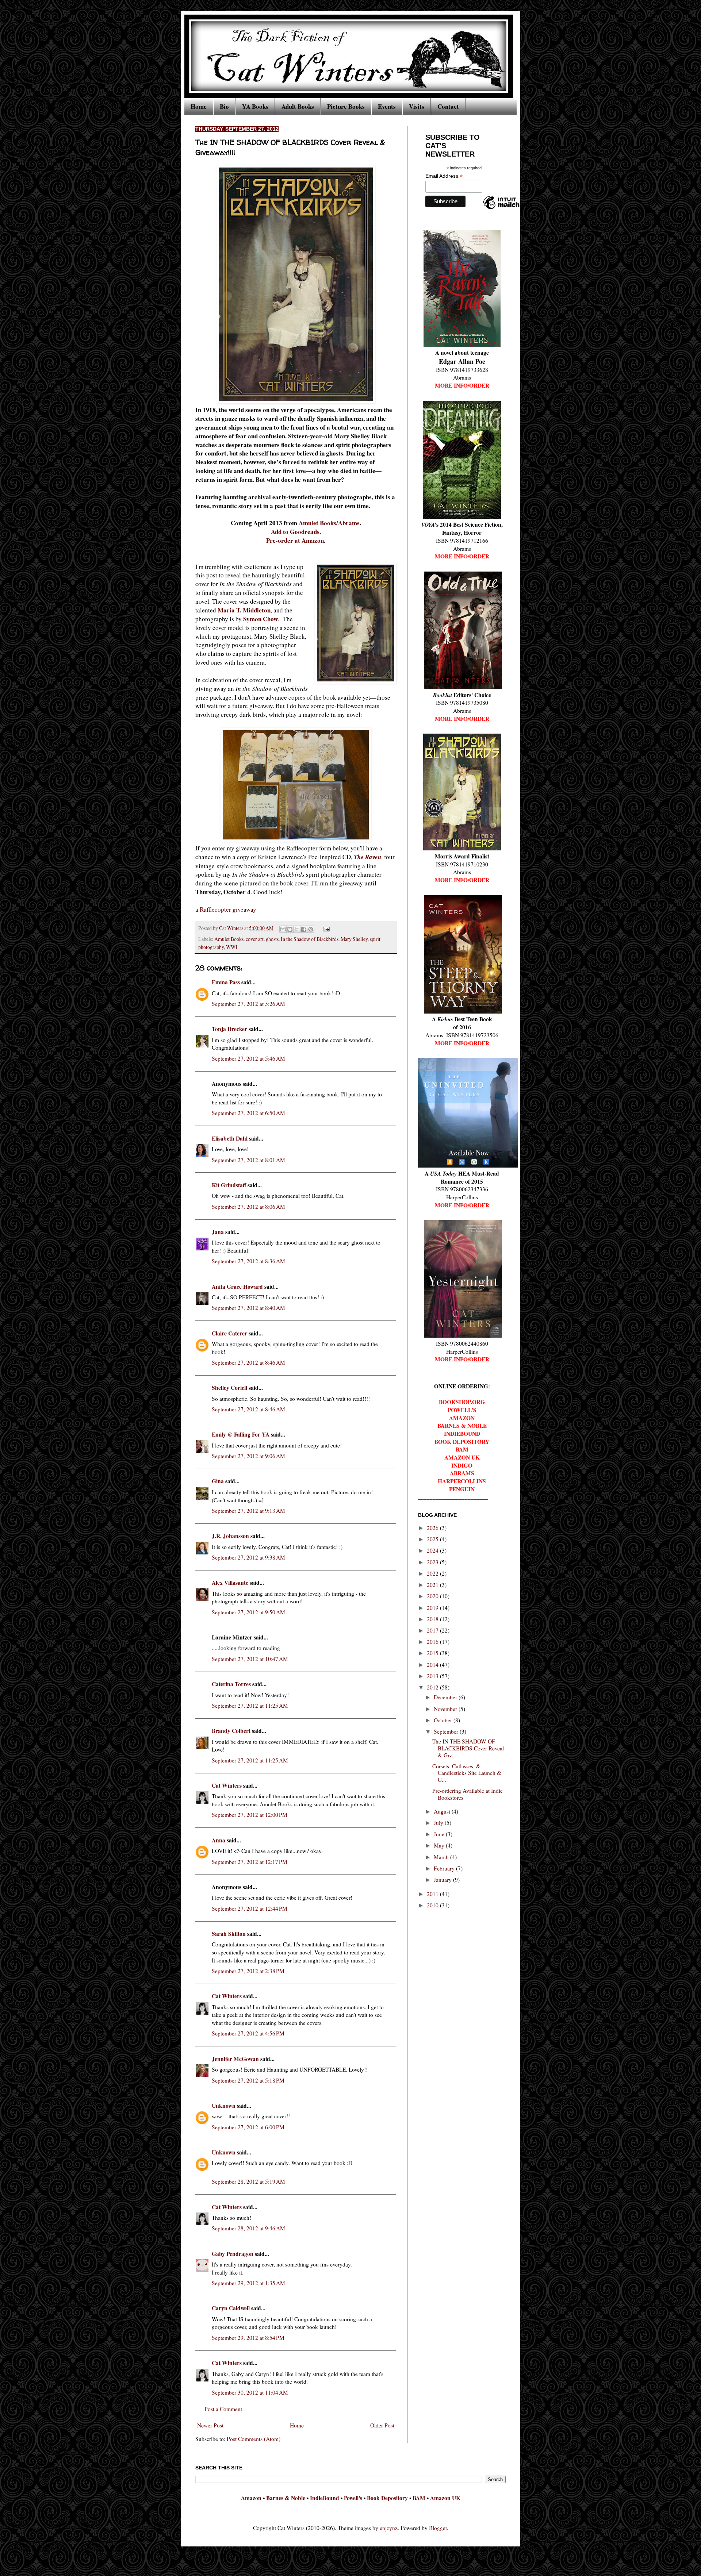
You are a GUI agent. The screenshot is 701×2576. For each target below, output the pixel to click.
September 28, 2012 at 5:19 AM (248, 2181)
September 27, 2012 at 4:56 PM (248, 2033)
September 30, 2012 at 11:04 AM (250, 2392)
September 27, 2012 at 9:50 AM (248, 1612)
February (445, 1868)
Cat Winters (232, 928)
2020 (433, 1596)
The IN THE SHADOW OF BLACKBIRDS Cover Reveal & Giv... (468, 1748)
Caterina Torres (231, 1684)
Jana (218, 1232)
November (446, 1709)
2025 (433, 1539)
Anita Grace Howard (237, 1287)
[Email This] (283, 929)
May (440, 1845)
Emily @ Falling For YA (241, 1434)
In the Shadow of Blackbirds (310, 939)
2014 (433, 1665)
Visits (417, 106)
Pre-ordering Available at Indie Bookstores (468, 1794)
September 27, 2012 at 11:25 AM (250, 1706)
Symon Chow (261, 619)
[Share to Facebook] (304, 929)
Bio (224, 106)
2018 (433, 1619)
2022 (433, 1573)
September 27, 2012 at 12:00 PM (250, 1815)
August (443, 1811)
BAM (419, 2498)
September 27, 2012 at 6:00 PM (248, 2127)
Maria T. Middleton (244, 610)
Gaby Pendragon (233, 2254)
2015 (433, 1653)
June (440, 1834)
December (446, 1697)
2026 (433, 1528)
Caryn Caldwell (231, 2308)
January (443, 1880)
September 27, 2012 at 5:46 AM (248, 1058)
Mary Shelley (354, 939)
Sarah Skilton (229, 1934)
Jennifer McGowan (235, 2059)
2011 (433, 1894)
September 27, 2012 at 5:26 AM (248, 1004)
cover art (255, 939)
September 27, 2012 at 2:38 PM (248, 1971)
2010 (433, 1905)
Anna (219, 1840)
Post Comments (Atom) (254, 2439)
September (447, 1731)
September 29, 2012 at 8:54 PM (248, 2338)
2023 (433, 1562)
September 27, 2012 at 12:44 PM (250, 1908)
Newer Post (210, 2425)
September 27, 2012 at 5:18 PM (248, 2080)
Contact (448, 106)
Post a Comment (223, 2409)
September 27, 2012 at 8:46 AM (248, 1362)
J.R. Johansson (230, 1536)
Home (199, 106)
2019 (433, 1608)
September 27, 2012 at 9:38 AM (248, 1557)
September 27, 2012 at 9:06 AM (248, 1456)
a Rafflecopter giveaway (226, 909)
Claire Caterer (229, 1333)
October (444, 1720)
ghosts (272, 939)
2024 (433, 1550)
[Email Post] (325, 928)
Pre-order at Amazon (295, 540)
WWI (232, 947)
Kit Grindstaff (229, 1185)
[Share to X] (297, 929)
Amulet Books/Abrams (329, 523)
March (442, 1857)
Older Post (382, 2425)
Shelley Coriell (229, 1388)
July (439, 1823)
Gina (218, 1481)
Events (387, 106)
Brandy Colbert (231, 1731)
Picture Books (346, 106)
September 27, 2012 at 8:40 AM (248, 1308)
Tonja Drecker (229, 1029)
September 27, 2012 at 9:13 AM (248, 1511)
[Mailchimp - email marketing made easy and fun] (507, 209)
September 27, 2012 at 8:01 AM (248, 1160)
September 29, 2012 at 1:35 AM (248, 2283)
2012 (433, 1687)
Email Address (444, 176)
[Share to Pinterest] (311, 929)
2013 (433, 1676)
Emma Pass (226, 982)
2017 (433, 1630)
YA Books (255, 106)
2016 (433, 1642)
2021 (433, 1585)
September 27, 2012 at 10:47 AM (250, 1659)
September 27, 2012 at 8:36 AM (248, 1261)
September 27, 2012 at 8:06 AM (248, 1207)
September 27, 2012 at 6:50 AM (248, 1113)
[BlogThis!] (290, 929)
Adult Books (298, 106)
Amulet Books (229, 939)
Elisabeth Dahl (230, 1138)
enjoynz (389, 2528)
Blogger (438, 2528)
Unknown (224, 2106)
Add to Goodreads (295, 532)
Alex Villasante (230, 1583)
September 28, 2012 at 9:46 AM (248, 2228)
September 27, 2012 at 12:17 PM (250, 1862)
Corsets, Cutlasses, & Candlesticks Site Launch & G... (467, 1773)
